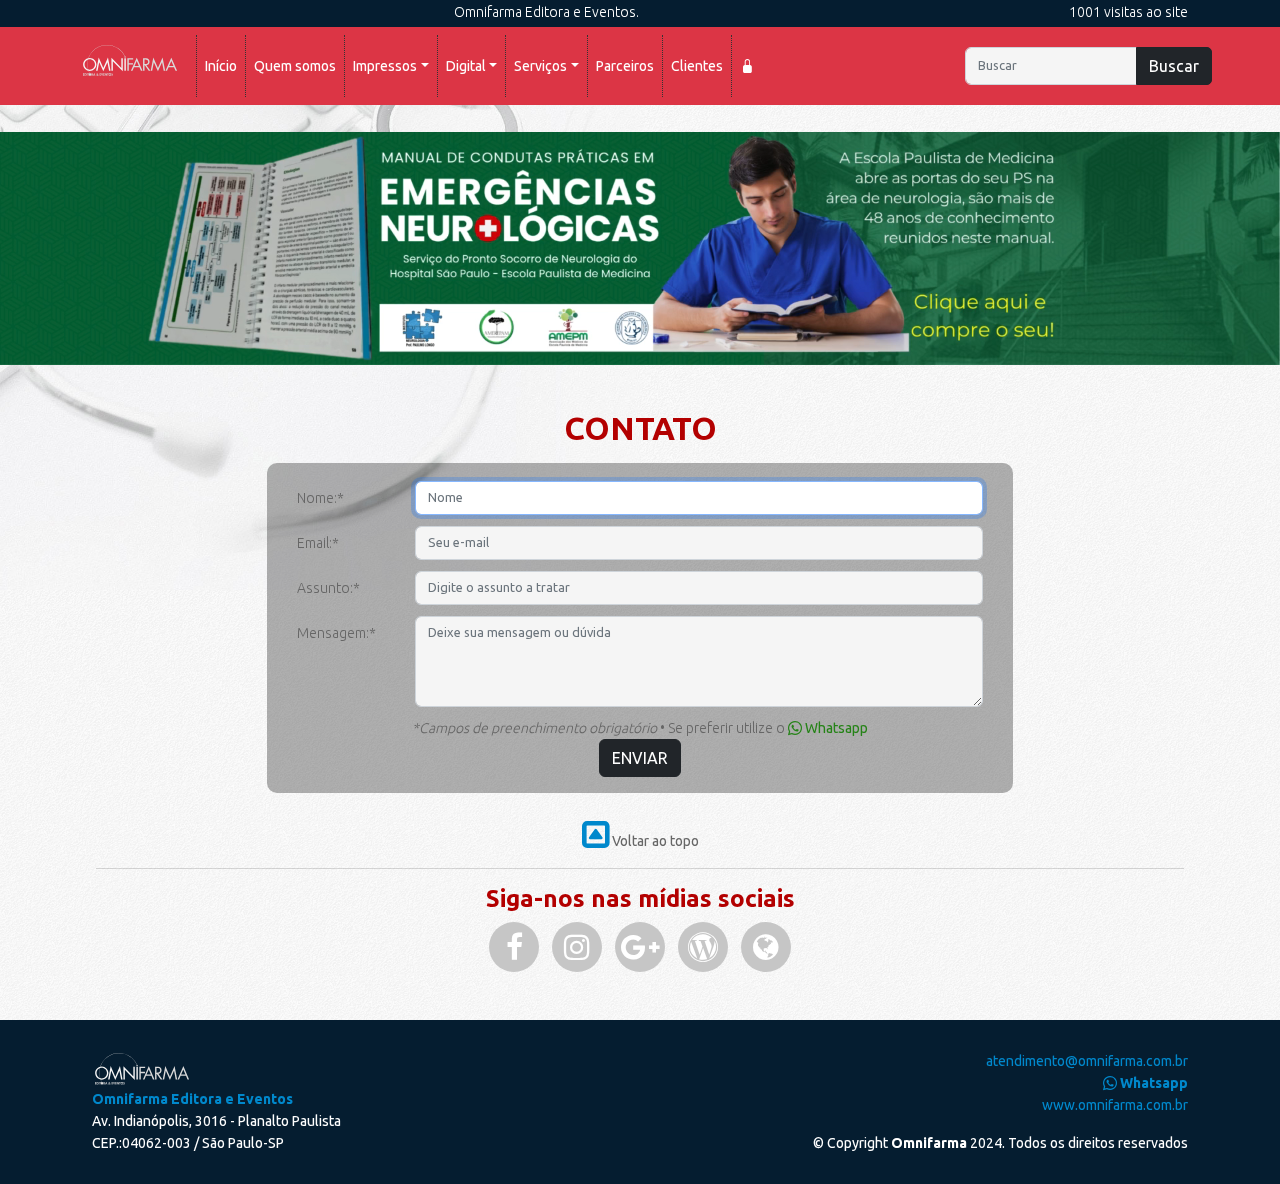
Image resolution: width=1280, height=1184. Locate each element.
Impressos (385, 66)
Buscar (1174, 66)
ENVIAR (640, 758)
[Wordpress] (703, 947)
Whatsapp (835, 728)
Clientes (697, 66)
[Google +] (640, 947)
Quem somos (295, 66)
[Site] (766, 947)
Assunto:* (328, 588)
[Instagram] (577, 947)
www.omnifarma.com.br (1115, 1105)
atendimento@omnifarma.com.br (1087, 1061)
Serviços (540, 66)
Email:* (318, 543)
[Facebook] (514, 947)
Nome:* (320, 498)
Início (225, 65)
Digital (466, 66)
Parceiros (625, 66)
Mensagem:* (336, 633)
